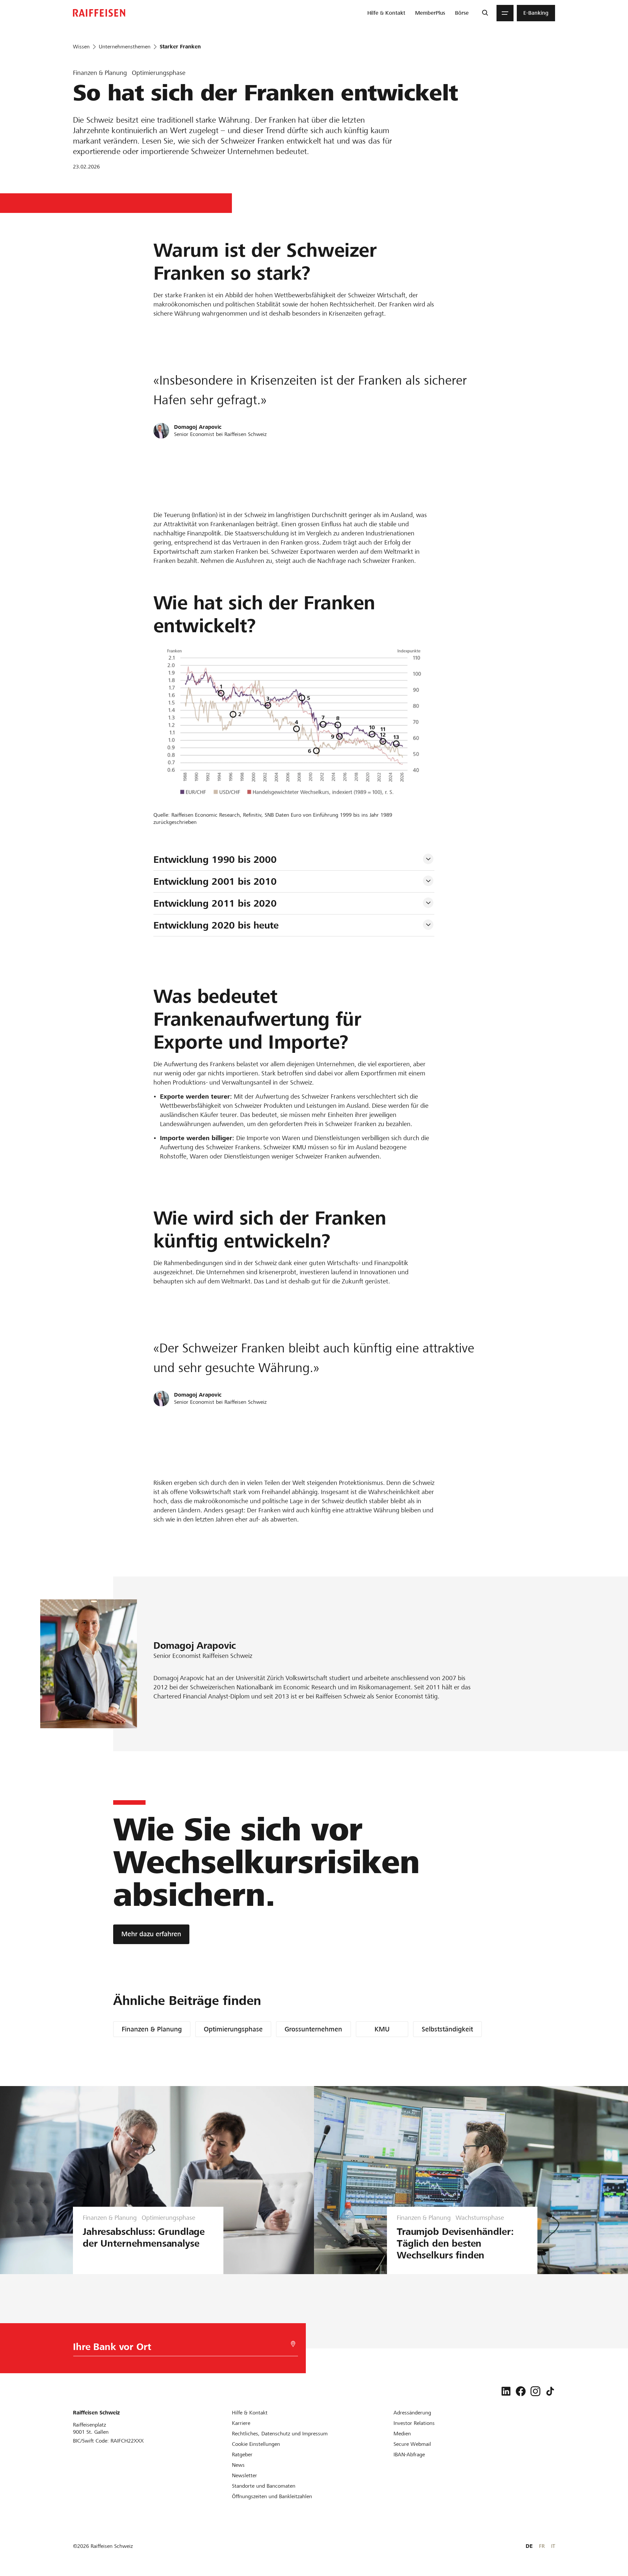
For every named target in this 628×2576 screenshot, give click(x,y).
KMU (382, 2029)
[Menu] (505, 13)
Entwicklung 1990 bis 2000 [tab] (215, 860)
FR (542, 2546)
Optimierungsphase (233, 2029)
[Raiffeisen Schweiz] (99, 13)
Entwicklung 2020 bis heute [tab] (216, 925)
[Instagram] (535, 2391)
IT (553, 2546)
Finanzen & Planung (152, 2029)
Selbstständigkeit (447, 2029)
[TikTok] (550, 2391)
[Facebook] (521, 2391)
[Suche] (485, 13)
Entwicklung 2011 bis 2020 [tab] (215, 903)
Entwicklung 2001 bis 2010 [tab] (215, 881)
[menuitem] (386, 13)
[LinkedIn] (506, 2391)
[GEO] (293, 2344)
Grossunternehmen (313, 2029)
